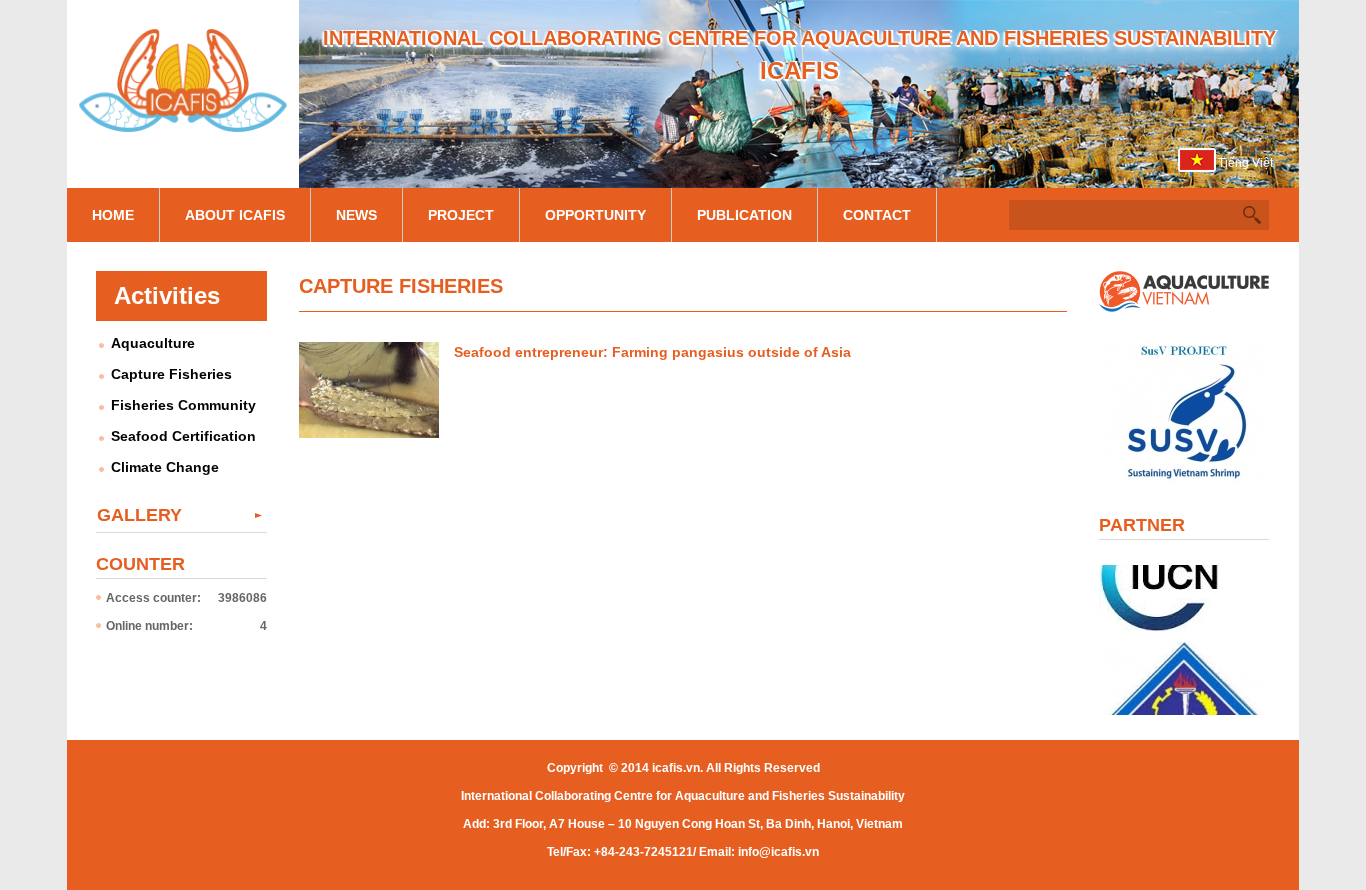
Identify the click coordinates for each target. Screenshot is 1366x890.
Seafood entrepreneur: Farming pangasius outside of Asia (652, 352)
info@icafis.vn (778, 852)
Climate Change (165, 467)
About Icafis (235, 215)
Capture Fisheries (171, 374)
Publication (744, 215)
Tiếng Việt (1245, 163)
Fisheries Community (183, 405)
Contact (877, 215)
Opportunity (595, 215)
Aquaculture (153, 343)
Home (113, 215)
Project (461, 215)
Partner (1142, 525)
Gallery (139, 515)
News (356, 215)
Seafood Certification (183, 436)
